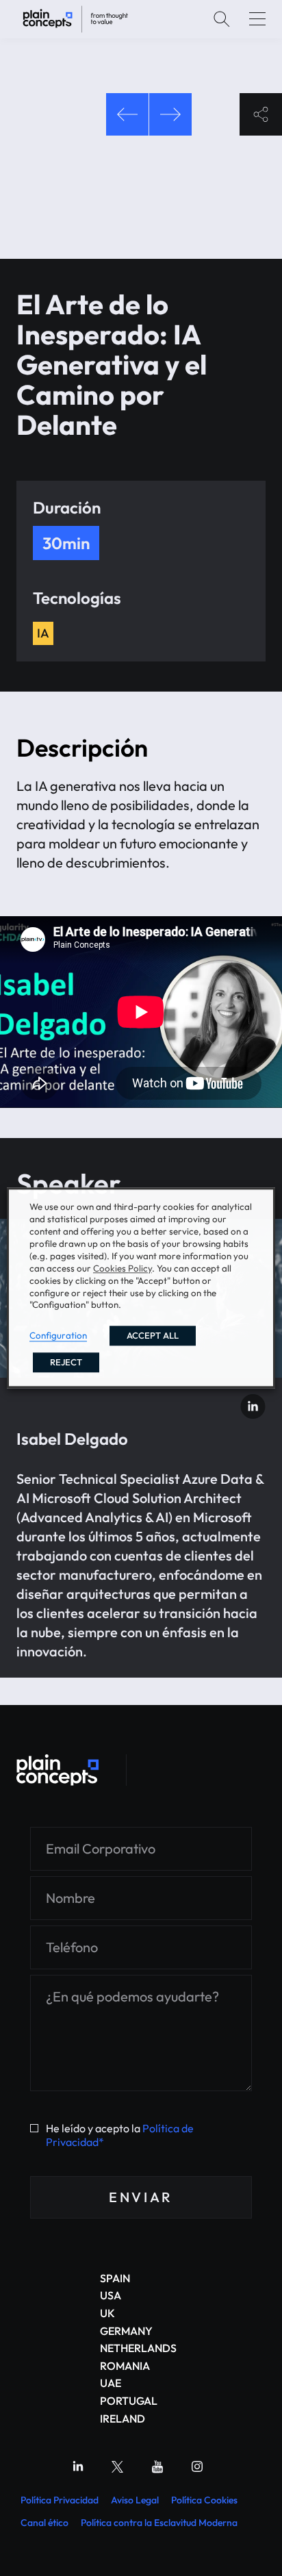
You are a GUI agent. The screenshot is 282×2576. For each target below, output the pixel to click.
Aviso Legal (135, 2500)
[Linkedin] (78, 2466)
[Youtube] (157, 2466)
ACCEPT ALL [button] (153, 1336)
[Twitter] (118, 2466)
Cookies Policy (123, 1268)
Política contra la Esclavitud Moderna (159, 2523)
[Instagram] (197, 2466)
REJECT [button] (66, 1363)
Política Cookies (204, 2500)
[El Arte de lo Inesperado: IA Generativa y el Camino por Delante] (75, 19)
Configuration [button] (58, 1336)
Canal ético (44, 2523)
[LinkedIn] (253, 1406)
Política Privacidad (60, 2500)
